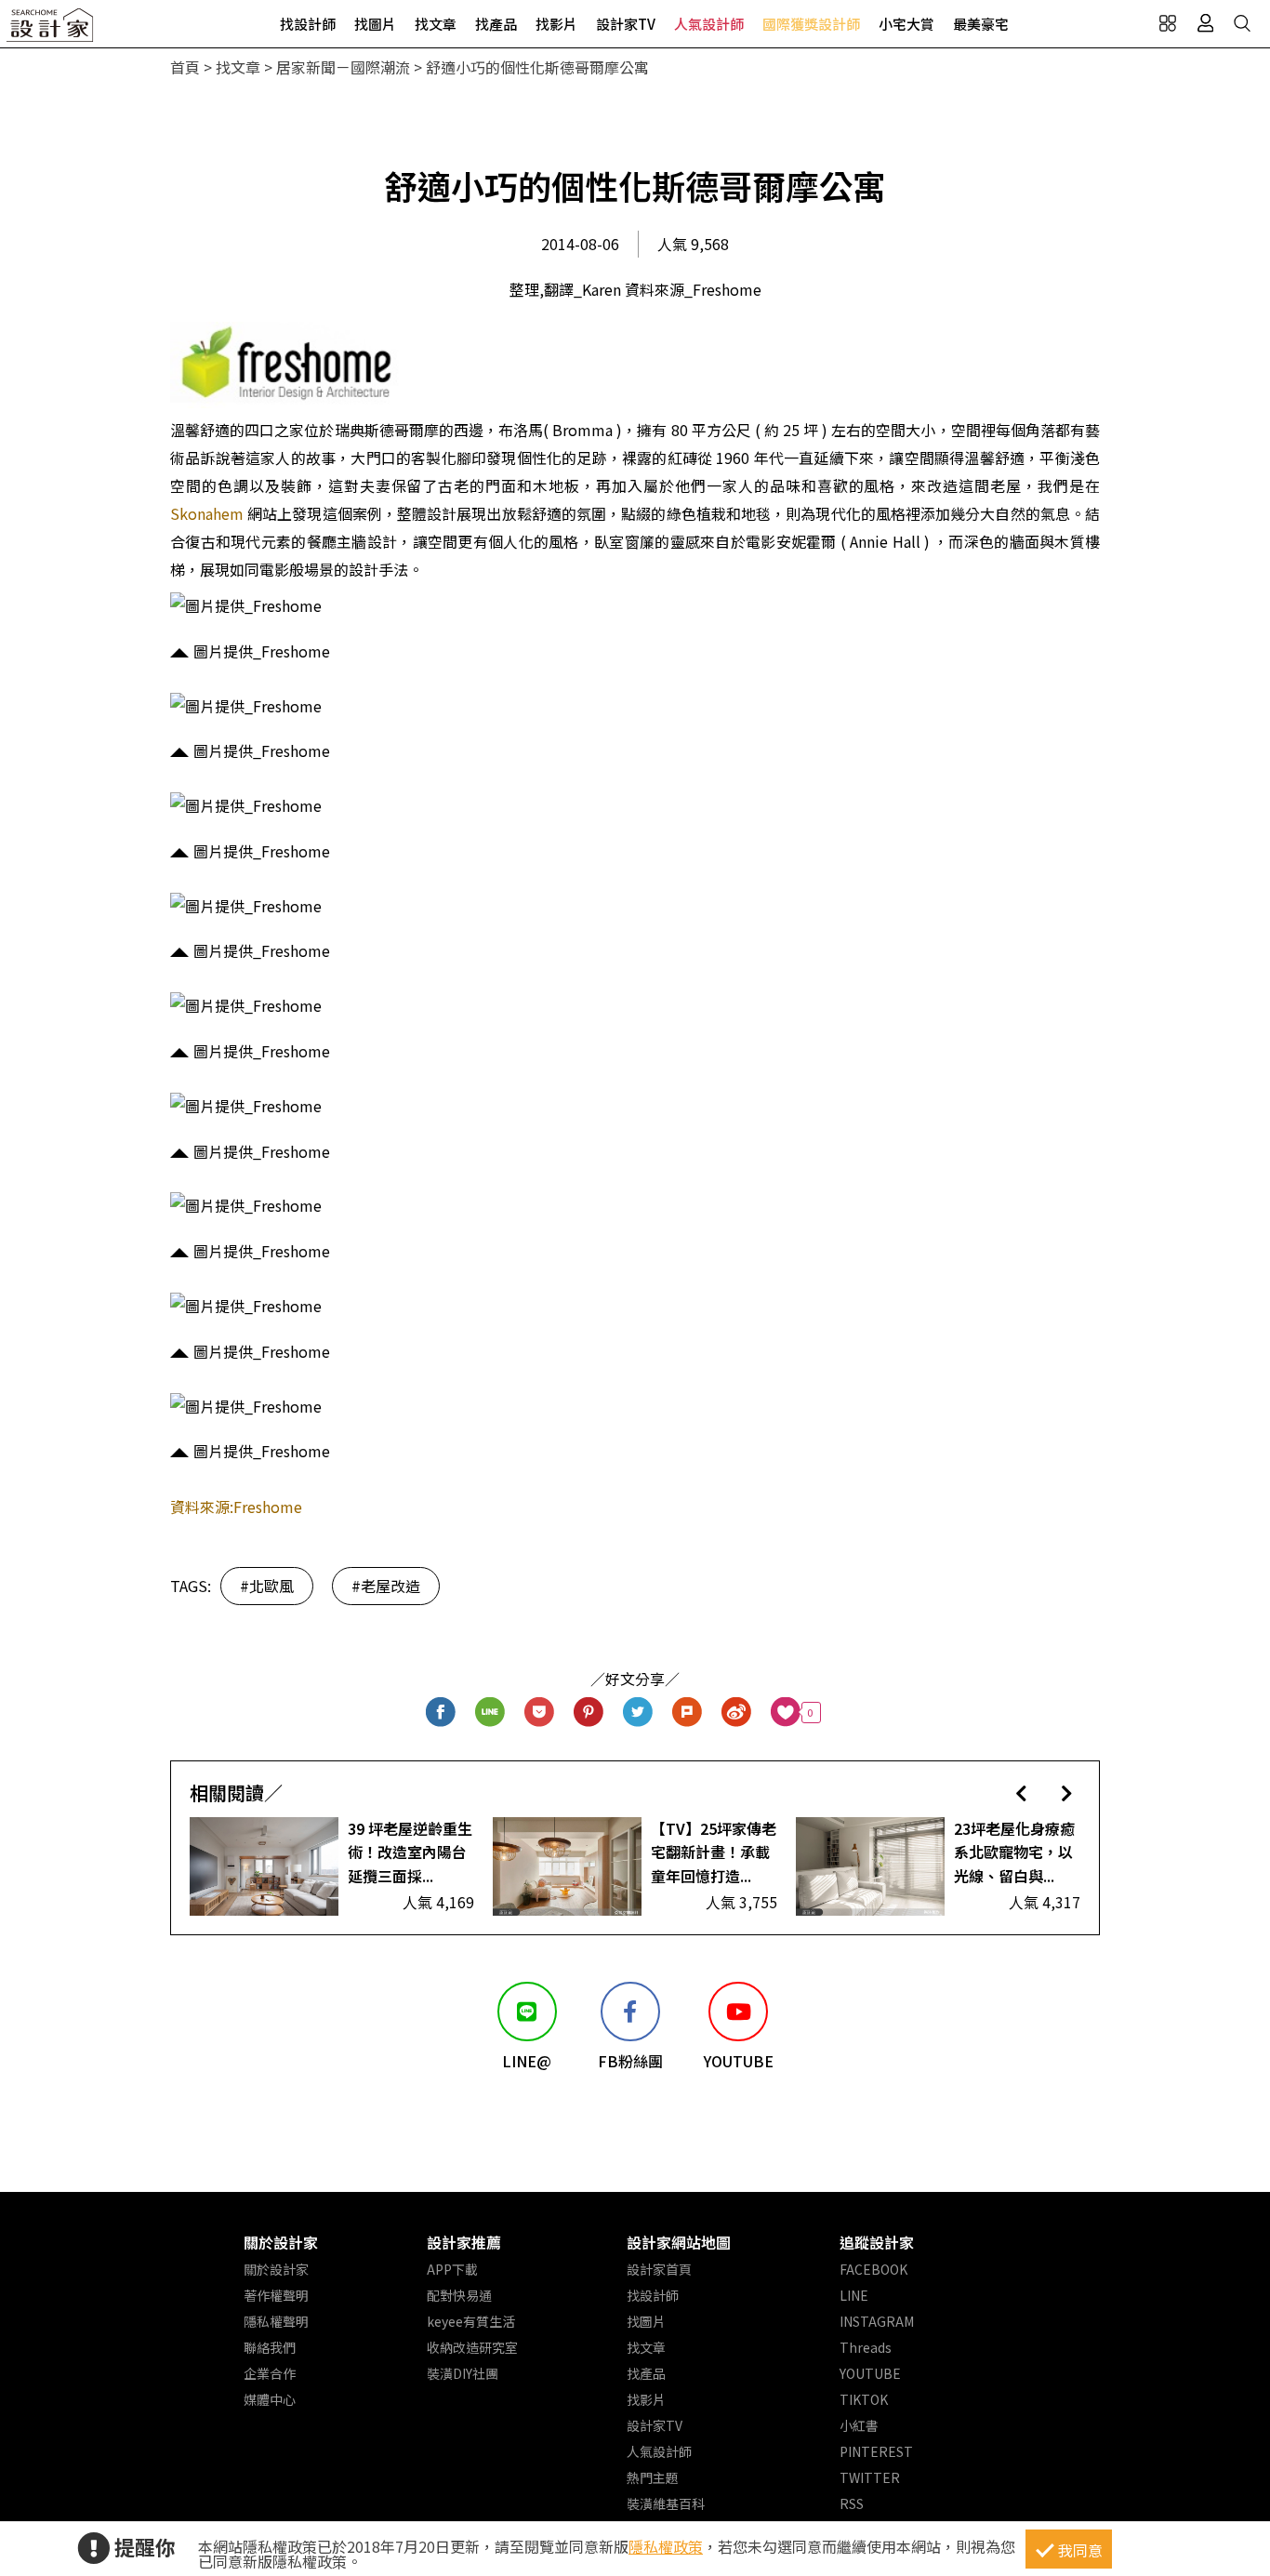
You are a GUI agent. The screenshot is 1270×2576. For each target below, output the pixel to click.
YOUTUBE (870, 2373)
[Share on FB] (441, 1713)
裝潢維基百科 (666, 2503)
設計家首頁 (659, 2269)
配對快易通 (459, 2295)
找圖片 (375, 24)
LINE (854, 2295)
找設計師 (308, 24)
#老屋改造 (386, 1586)
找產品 (496, 24)
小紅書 (859, 2425)
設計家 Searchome (51, 30)
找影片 (556, 24)
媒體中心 (270, 2399)
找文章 (436, 24)
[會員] (1205, 23)
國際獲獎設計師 (811, 24)
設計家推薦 (464, 2242)
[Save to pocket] (540, 1713)
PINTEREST (876, 2451)
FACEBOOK (873, 2269)
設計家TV (626, 24)
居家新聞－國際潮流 (343, 67)
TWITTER (870, 2477)
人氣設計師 (709, 24)
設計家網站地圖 (679, 2242)
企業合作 (270, 2373)
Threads (866, 2347)
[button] (1021, 1793)
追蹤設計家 (877, 2242)
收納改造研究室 (472, 2347)
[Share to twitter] (638, 1713)
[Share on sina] (737, 1713)
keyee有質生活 (471, 2321)
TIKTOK (864, 2399)
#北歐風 (267, 1586)
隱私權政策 (666, 2546)
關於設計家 (281, 2242)
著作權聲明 (276, 2295)
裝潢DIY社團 (463, 2373)
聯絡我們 (270, 2347)
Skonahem (207, 513)
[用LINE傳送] (490, 1713)
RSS (852, 2503)
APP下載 (452, 2269)
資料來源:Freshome (236, 1507)
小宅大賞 (906, 24)
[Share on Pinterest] (589, 1713)
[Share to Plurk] (688, 1713)
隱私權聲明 (276, 2321)
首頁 (185, 67)
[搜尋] (1242, 23)
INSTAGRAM (877, 2321)
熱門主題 (653, 2477)
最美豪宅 (981, 24)
